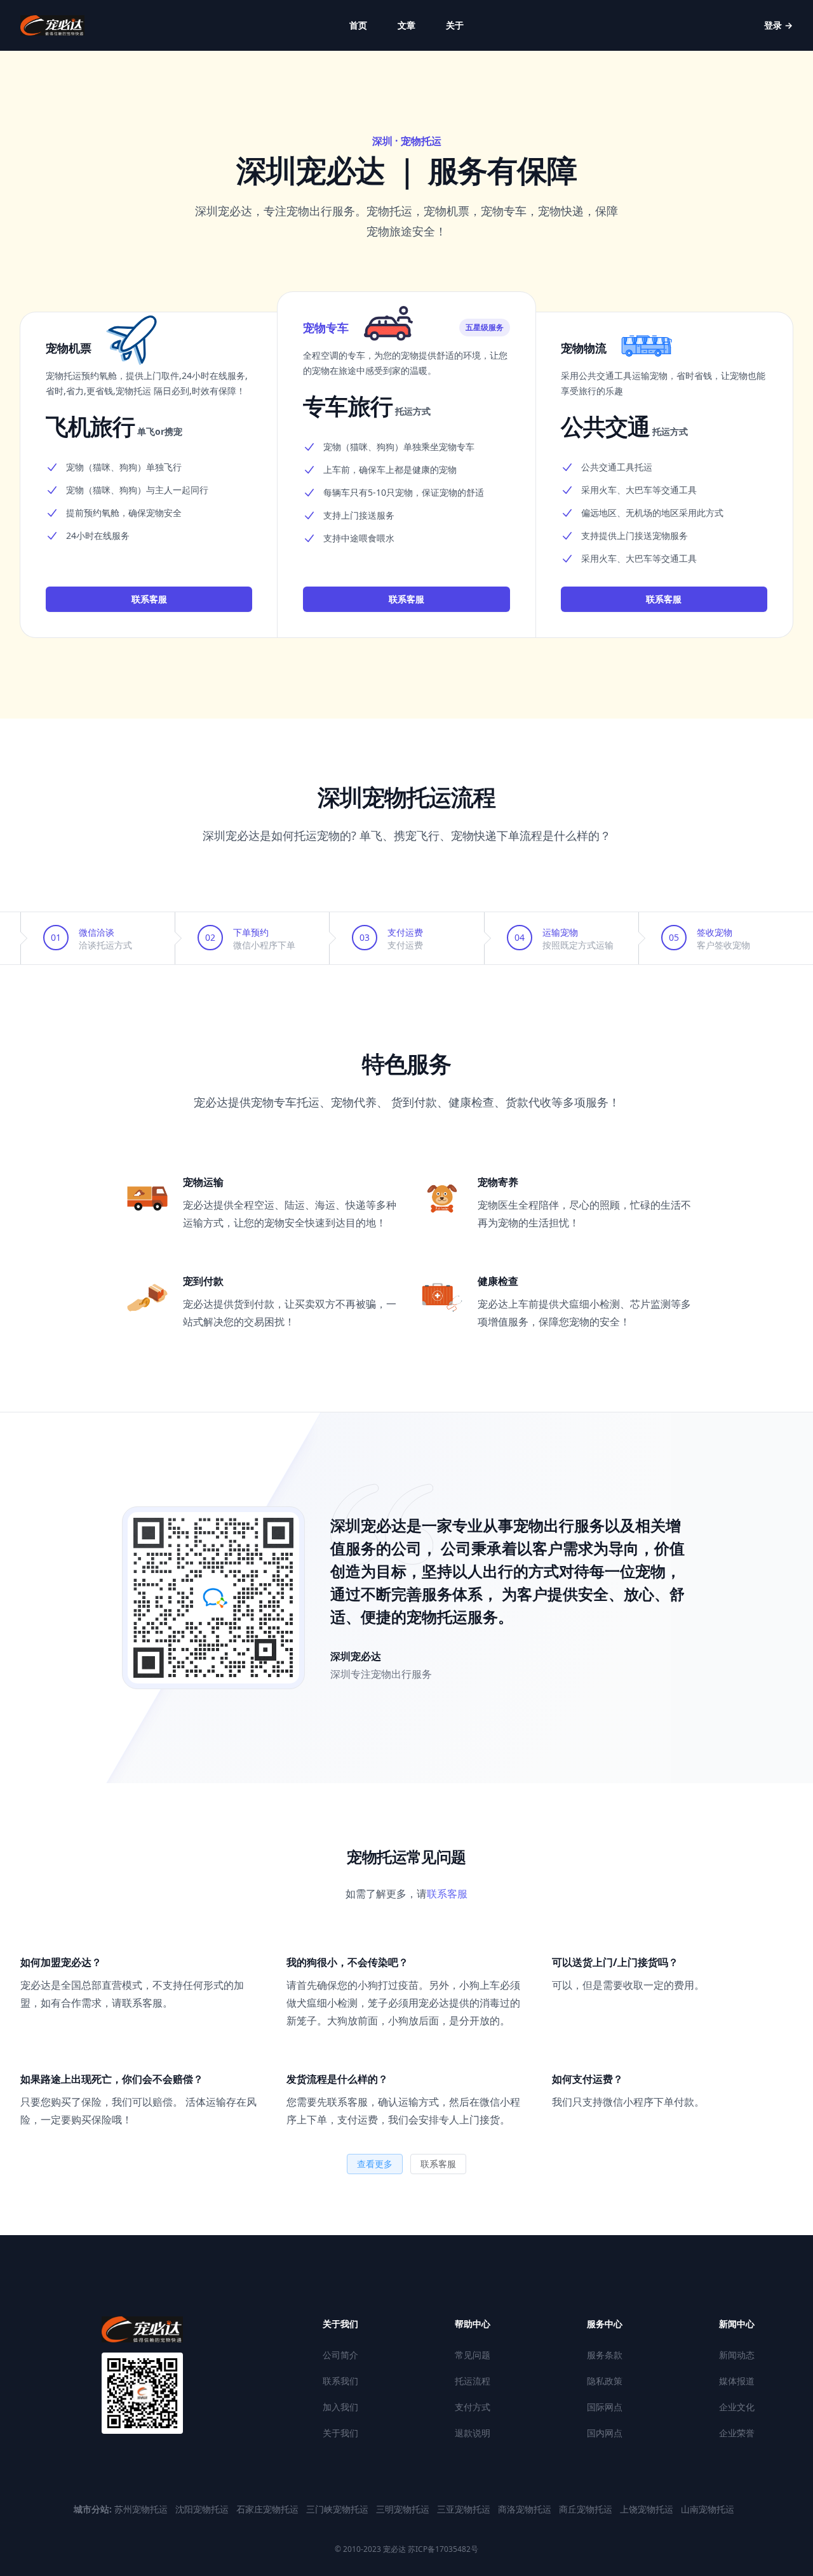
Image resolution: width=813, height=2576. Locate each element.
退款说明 (473, 2433)
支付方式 (473, 2407)
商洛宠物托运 (526, 2509)
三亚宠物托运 (465, 2509)
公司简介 (340, 2355)
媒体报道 (737, 2381)
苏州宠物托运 (142, 2509)
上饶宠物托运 (648, 2509)
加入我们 (340, 2407)
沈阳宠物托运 (203, 2509)
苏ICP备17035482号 (442, 2549)
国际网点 (605, 2407)
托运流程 (473, 2381)
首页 (358, 25)
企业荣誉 (737, 2433)
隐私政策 (605, 2381)
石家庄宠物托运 (269, 2509)
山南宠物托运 (708, 2509)
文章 (406, 25)
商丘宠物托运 (587, 2509)
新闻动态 (737, 2355)
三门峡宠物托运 (339, 2509)
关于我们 (340, 2433)
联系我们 (340, 2381)
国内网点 (605, 2433)
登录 (778, 25)
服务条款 (605, 2355)
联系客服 (149, 599)
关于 (455, 25)
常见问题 (473, 2355)
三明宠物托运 (404, 2509)
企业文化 (737, 2407)
